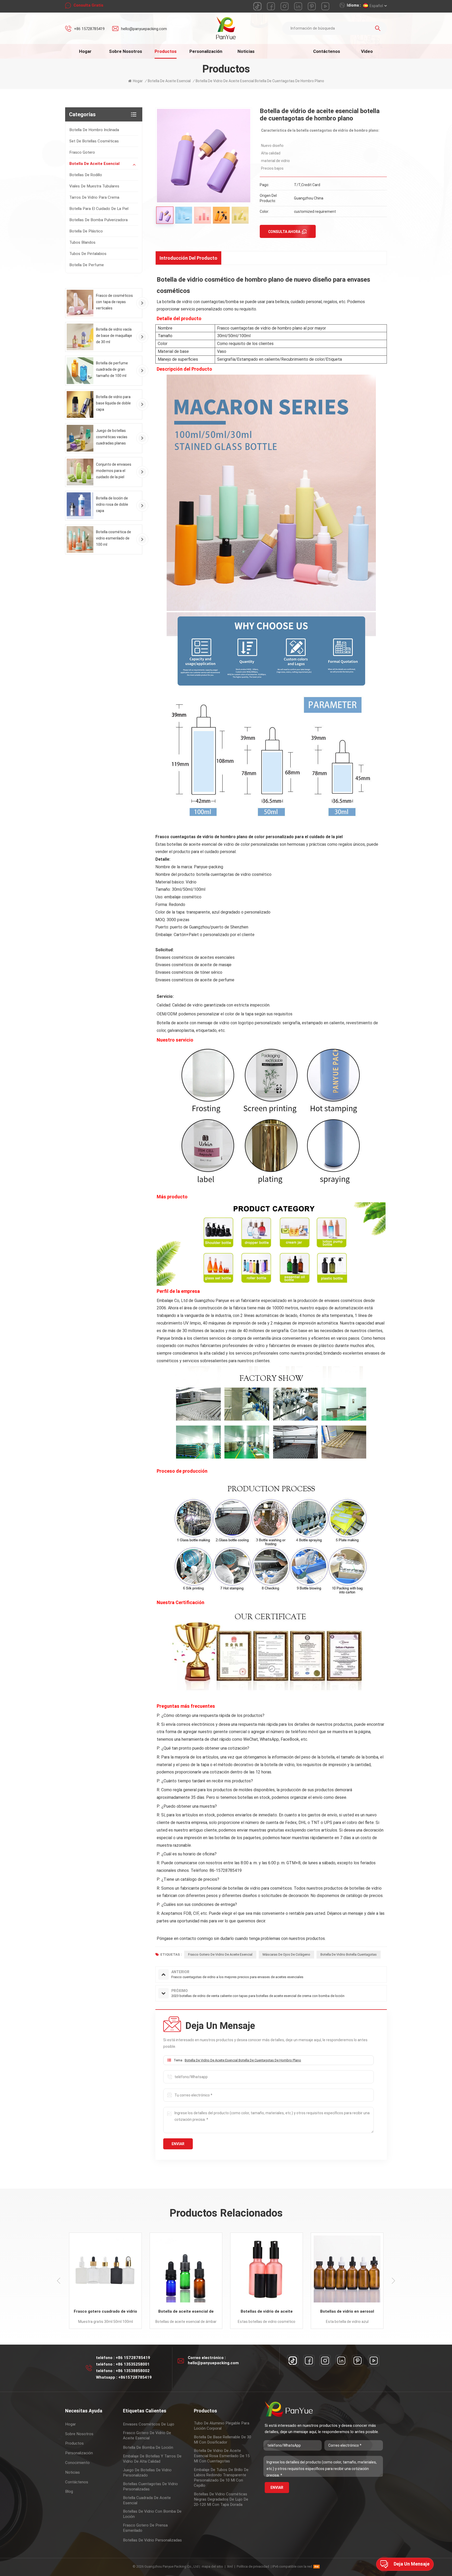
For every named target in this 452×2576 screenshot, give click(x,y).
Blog (69, 2491)
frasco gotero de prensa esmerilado (145, 2528)
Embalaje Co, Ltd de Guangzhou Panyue (193, 1301)
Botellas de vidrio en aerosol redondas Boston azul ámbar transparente (187, 2312)
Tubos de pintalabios (88, 254)
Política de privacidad (253, 2566)
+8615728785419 (135, 2377)
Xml (230, 2566)
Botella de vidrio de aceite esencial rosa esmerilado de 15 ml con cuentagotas (222, 2456)
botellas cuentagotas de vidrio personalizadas (150, 2486)
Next (393, 2281)
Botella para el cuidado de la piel (99, 209)
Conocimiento (77, 2463)
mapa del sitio (212, 2566)
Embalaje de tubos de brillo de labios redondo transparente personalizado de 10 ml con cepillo (221, 2478)
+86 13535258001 (133, 2364)
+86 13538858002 (133, 2371)
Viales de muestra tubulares (94, 186)
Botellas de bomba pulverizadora (98, 220)
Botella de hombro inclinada (94, 130)
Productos (166, 51)
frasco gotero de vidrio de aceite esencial (147, 2435)
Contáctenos (327, 51)
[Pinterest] (358, 2361)
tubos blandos (82, 242)
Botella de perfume (87, 265)
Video (367, 51)
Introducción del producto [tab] (188, 258)
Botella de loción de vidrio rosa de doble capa (112, 504)
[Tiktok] (293, 2361)
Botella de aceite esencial (94, 164)
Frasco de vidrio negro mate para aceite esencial (267, 2312)
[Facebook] (309, 2361)
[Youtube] (374, 2361)
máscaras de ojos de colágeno (286, 1954)
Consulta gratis (88, 5)
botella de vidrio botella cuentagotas (349, 1954)
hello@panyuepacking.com (144, 29)
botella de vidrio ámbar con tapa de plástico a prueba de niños (348, 2312)
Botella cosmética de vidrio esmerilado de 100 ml (114, 538)
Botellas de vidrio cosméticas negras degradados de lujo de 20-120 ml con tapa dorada (221, 2499)
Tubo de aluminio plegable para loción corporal (222, 2426)
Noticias (246, 51)
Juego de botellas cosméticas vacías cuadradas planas (112, 437)
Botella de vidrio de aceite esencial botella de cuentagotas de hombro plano (243, 2060)
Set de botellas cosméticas (94, 141)
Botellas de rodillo (86, 175)
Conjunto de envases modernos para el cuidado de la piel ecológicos (114, 471)
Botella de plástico (86, 231)
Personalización (206, 51)
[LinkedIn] (341, 2361)
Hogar (85, 51)
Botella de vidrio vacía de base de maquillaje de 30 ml (114, 336)
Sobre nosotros (126, 51)
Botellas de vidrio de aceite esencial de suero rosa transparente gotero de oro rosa (106, 2312)
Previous (59, 2281)
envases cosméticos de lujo (149, 2424)
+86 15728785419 (89, 29)
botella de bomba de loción (148, 2447)
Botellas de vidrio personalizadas (152, 2540)
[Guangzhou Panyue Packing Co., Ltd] (226, 28)
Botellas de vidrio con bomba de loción (152, 2514)
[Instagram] (325, 2361)
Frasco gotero (82, 152)
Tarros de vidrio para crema (94, 197)
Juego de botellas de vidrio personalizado (147, 2473)
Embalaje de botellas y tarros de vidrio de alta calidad (152, 2459)
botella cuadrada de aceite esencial (147, 2500)
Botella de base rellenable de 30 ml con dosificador (222, 2440)
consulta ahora (284, 232)
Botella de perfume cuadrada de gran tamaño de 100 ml (112, 369)
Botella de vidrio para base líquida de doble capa (113, 403)
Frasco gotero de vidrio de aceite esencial (220, 1954)
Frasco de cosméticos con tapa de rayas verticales (114, 302)
